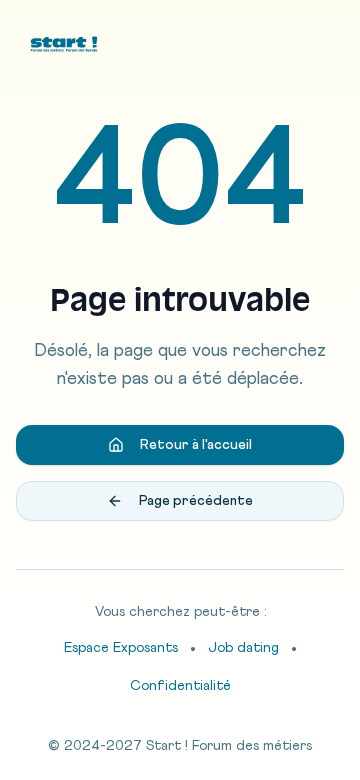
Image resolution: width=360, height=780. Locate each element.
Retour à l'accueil (196, 445)
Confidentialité (180, 686)
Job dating (243, 648)
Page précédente (196, 501)
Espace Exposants (121, 648)
